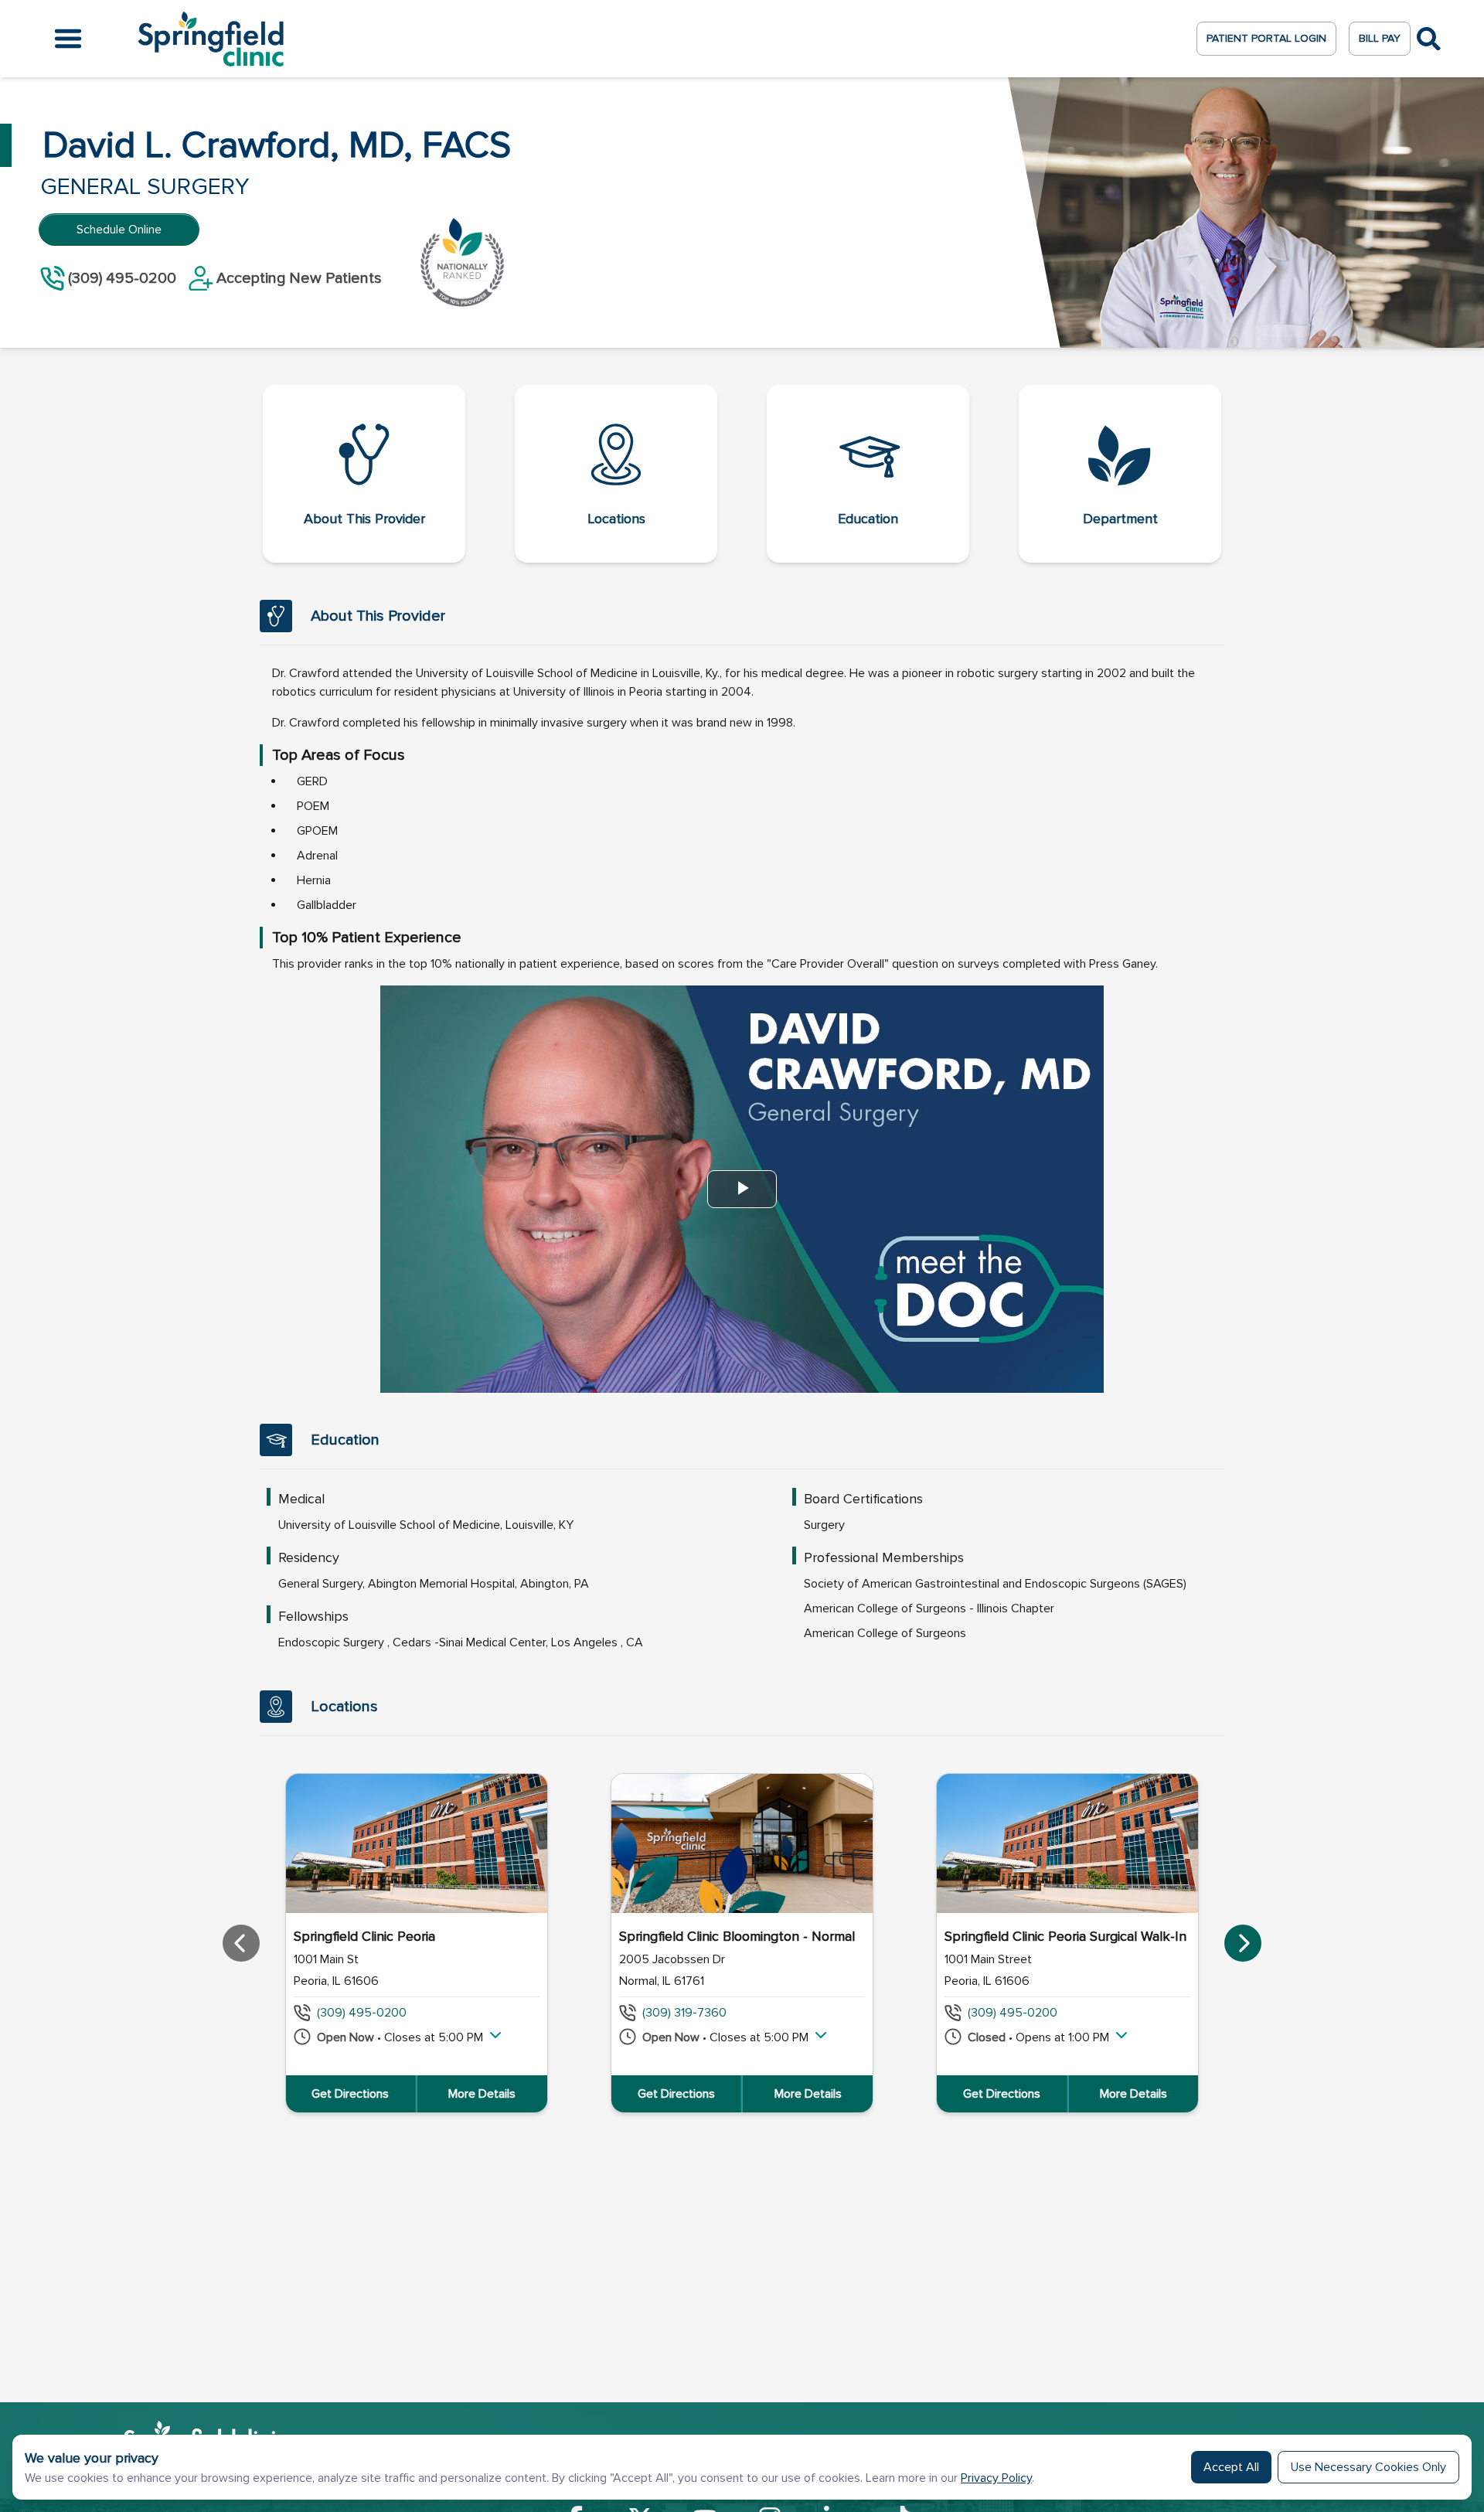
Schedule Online (119, 230)
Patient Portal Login (1266, 38)
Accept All (1231, 2467)
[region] (742, 1943)
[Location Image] (417, 1843)
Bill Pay (1380, 38)
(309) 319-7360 (684, 2013)
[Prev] (241, 1943)
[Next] (1243, 1943)
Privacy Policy (996, 2478)
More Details (482, 2094)
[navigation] (742, 474)
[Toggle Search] (1429, 39)
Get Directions (350, 2094)
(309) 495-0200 (362, 2013)
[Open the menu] (68, 39)
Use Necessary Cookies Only (1368, 2467)
